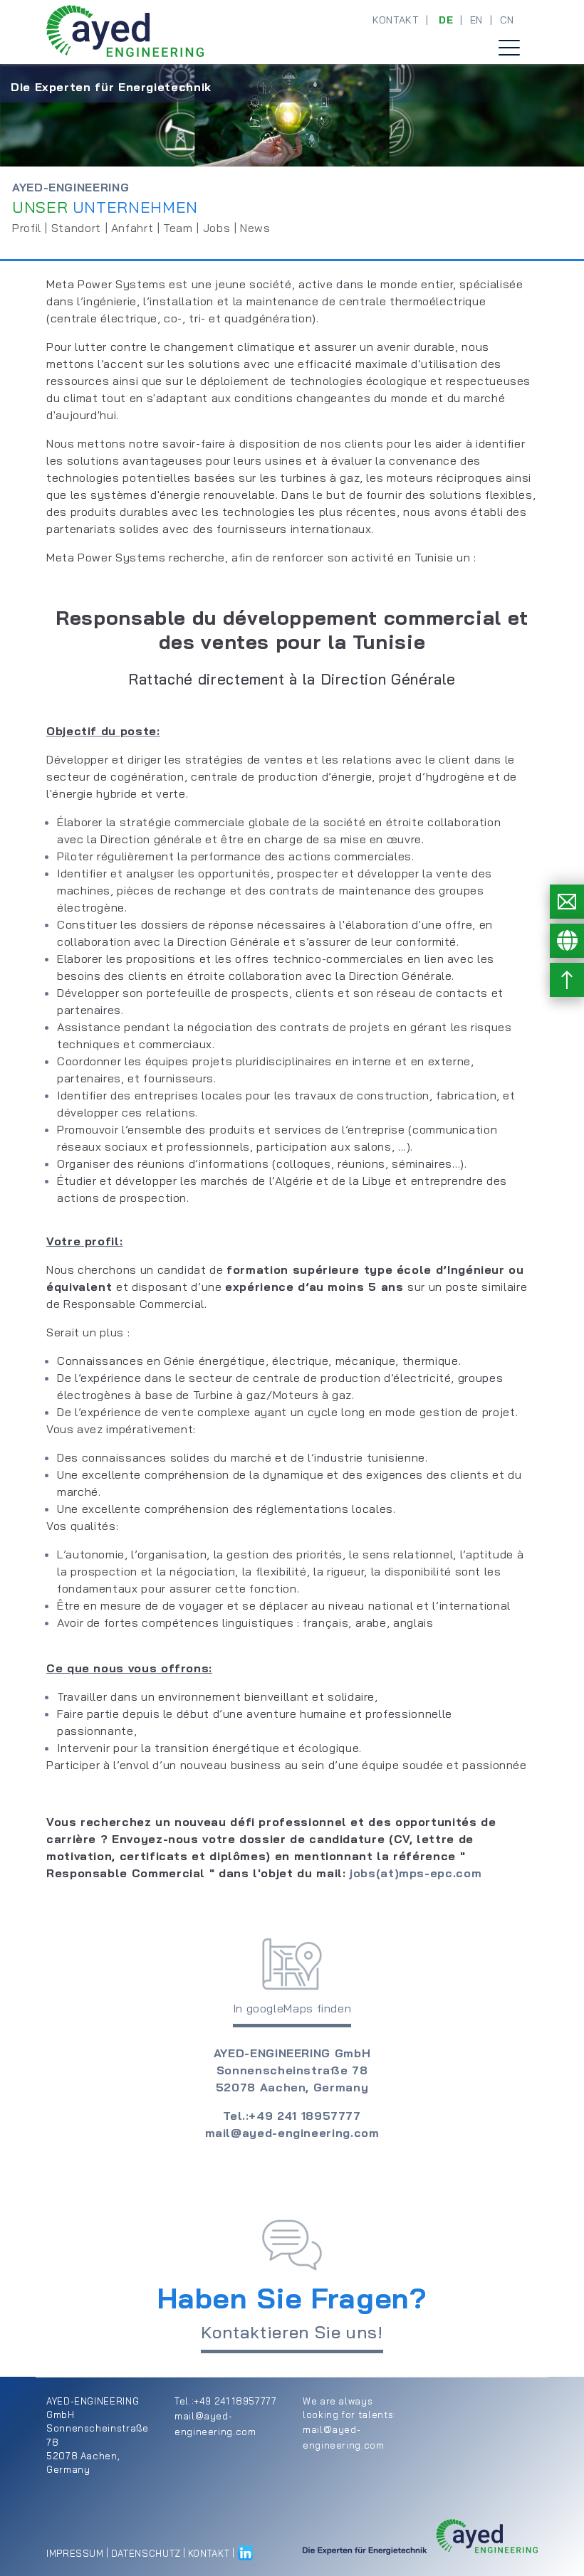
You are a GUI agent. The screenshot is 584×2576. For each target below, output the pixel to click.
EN (476, 20)
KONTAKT (395, 20)
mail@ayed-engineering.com (292, 2133)
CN (507, 20)
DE (446, 20)
